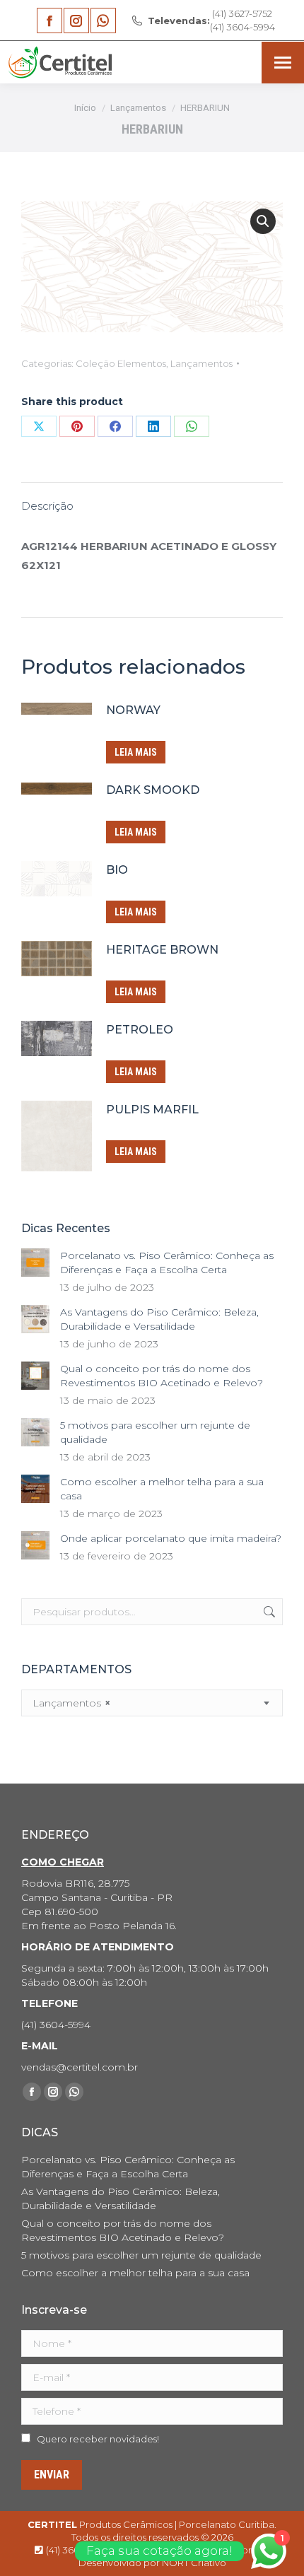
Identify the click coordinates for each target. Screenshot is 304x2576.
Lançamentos (201, 363)
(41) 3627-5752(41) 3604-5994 (211, 20)
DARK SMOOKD (153, 790)
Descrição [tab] (47, 506)
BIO (117, 870)
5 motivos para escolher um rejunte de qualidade (155, 1432)
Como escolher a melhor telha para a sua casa (162, 1489)
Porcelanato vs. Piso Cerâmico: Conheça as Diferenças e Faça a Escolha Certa (167, 1263)
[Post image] (35, 1263)
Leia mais (136, 752)
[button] (263, 221)
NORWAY (133, 710)
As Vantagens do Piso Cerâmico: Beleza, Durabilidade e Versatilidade (159, 1319)
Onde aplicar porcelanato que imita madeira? (171, 1538)
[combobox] (152, 1703)
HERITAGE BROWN (162, 950)
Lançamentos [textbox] (71, 1703)
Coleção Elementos (121, 363)
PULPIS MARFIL (152, 1110)
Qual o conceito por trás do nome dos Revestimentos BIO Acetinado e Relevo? (162, 1376)
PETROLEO (140, 1030)
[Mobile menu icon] (283, 63)
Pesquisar (268, 1612)
